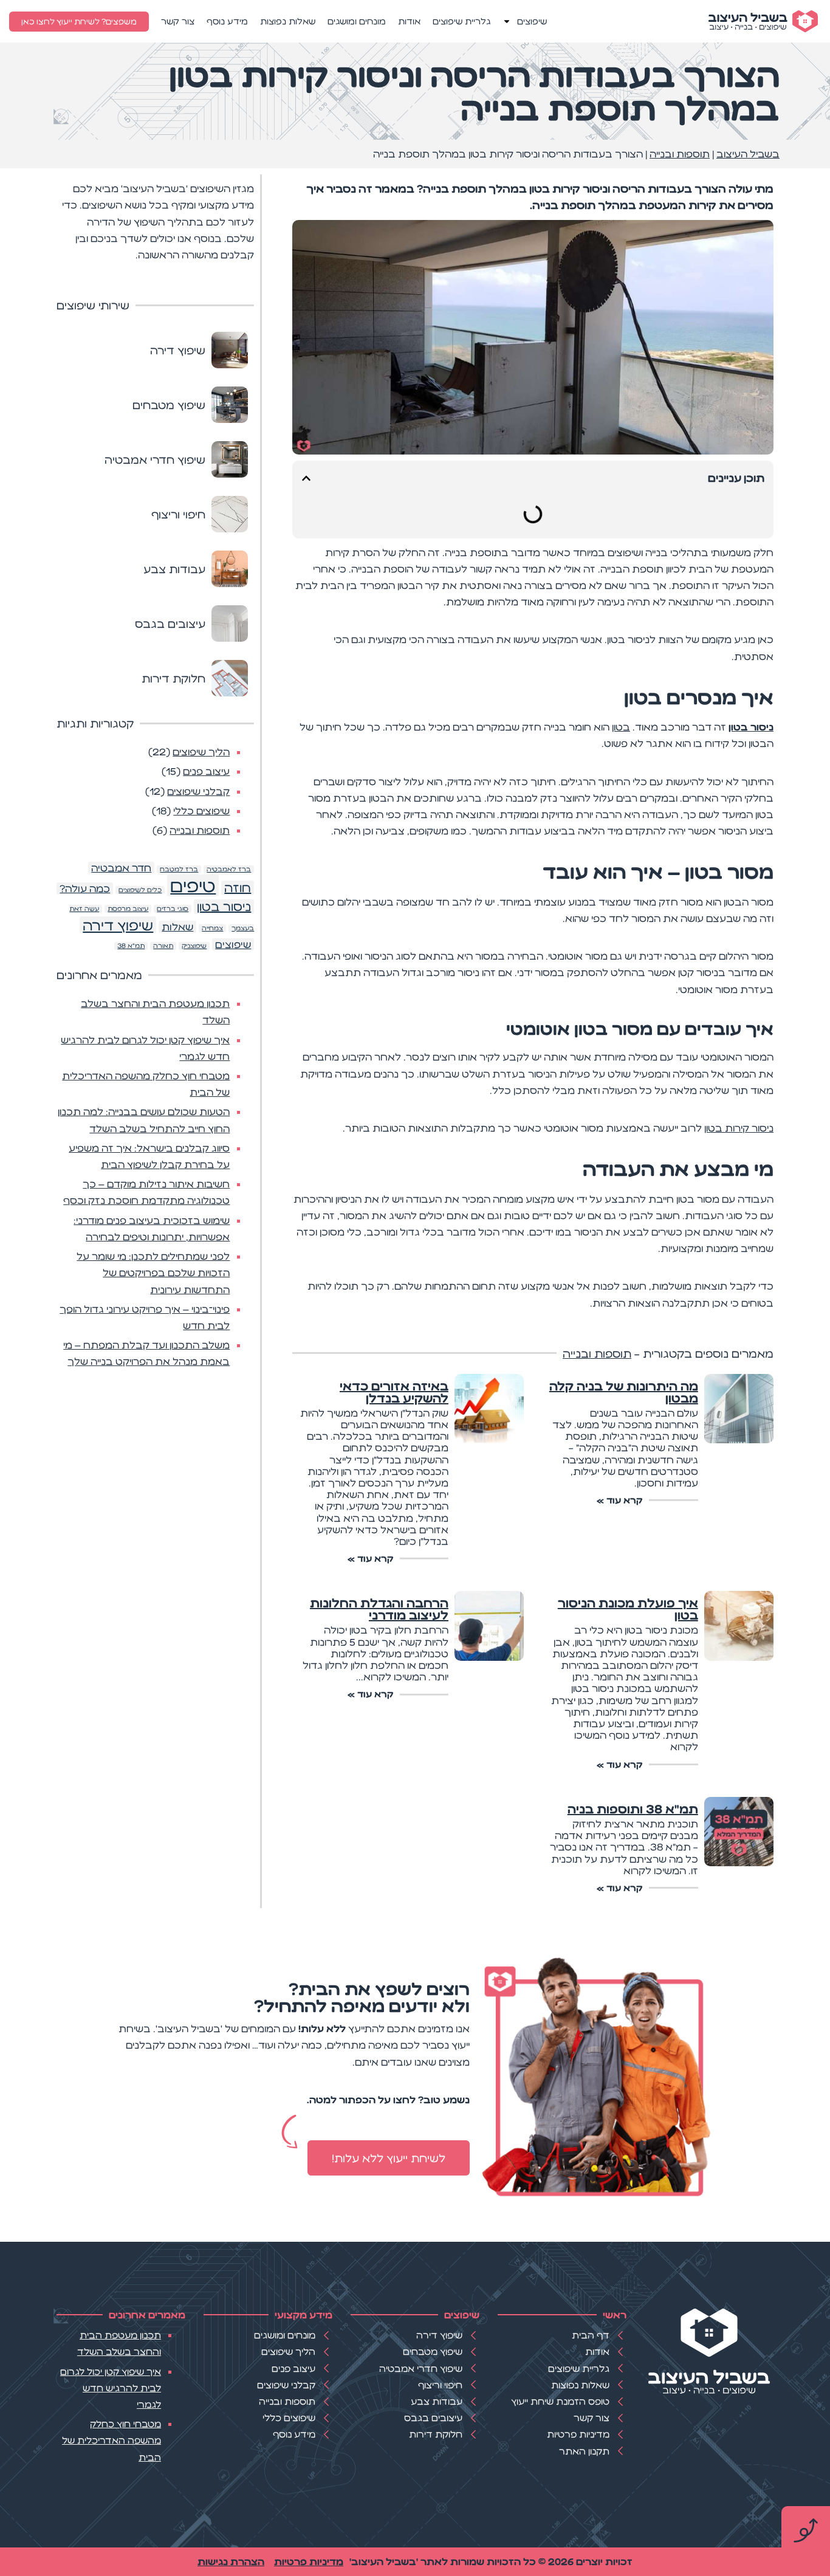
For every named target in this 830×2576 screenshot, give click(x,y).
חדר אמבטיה (121, 868)
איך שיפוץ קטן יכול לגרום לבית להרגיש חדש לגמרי (111, 2388)
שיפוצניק (194, 946)
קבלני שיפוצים (198, 791)
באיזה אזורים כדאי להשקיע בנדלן (394, 1392)
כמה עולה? (85, 888)
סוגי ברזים (173, 909)
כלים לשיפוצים (140, 890)
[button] (306, 478)
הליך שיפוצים (201, 752)
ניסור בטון (751, 727)
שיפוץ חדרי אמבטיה (158, 459)
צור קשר (178, 21)
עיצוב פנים (206, 771)
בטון (621, 727)
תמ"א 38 (131, 946)
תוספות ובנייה (680, 154)
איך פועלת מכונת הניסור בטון (628, 1609)
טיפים (193, 885)
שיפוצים (532, 21)
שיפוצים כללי (201, 811)
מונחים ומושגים (357, 21)
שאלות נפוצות (288, 21)
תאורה (163, 946)
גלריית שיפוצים (461, 21)
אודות (409, 21)
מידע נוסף (227, 21)
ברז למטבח (179, 869)
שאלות (177, 927)
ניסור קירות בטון (739, 1128)
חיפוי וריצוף (181, 514)
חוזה (238, 888)
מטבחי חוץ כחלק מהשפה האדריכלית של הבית (111, 2440)
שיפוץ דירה (181, 350)
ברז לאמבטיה (229, 869)
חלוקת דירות (177, 678)
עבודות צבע (177, 569)
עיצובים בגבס (173, 623)
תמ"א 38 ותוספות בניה (633, 1809)
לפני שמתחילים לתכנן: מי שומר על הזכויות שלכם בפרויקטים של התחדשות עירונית (153, 1273)
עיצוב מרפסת (128, 909)
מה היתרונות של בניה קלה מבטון (624, 1392)
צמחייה (212, 928)
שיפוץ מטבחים (172, 405)
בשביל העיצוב (748, 154)
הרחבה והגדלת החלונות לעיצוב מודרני (379, 1609)
